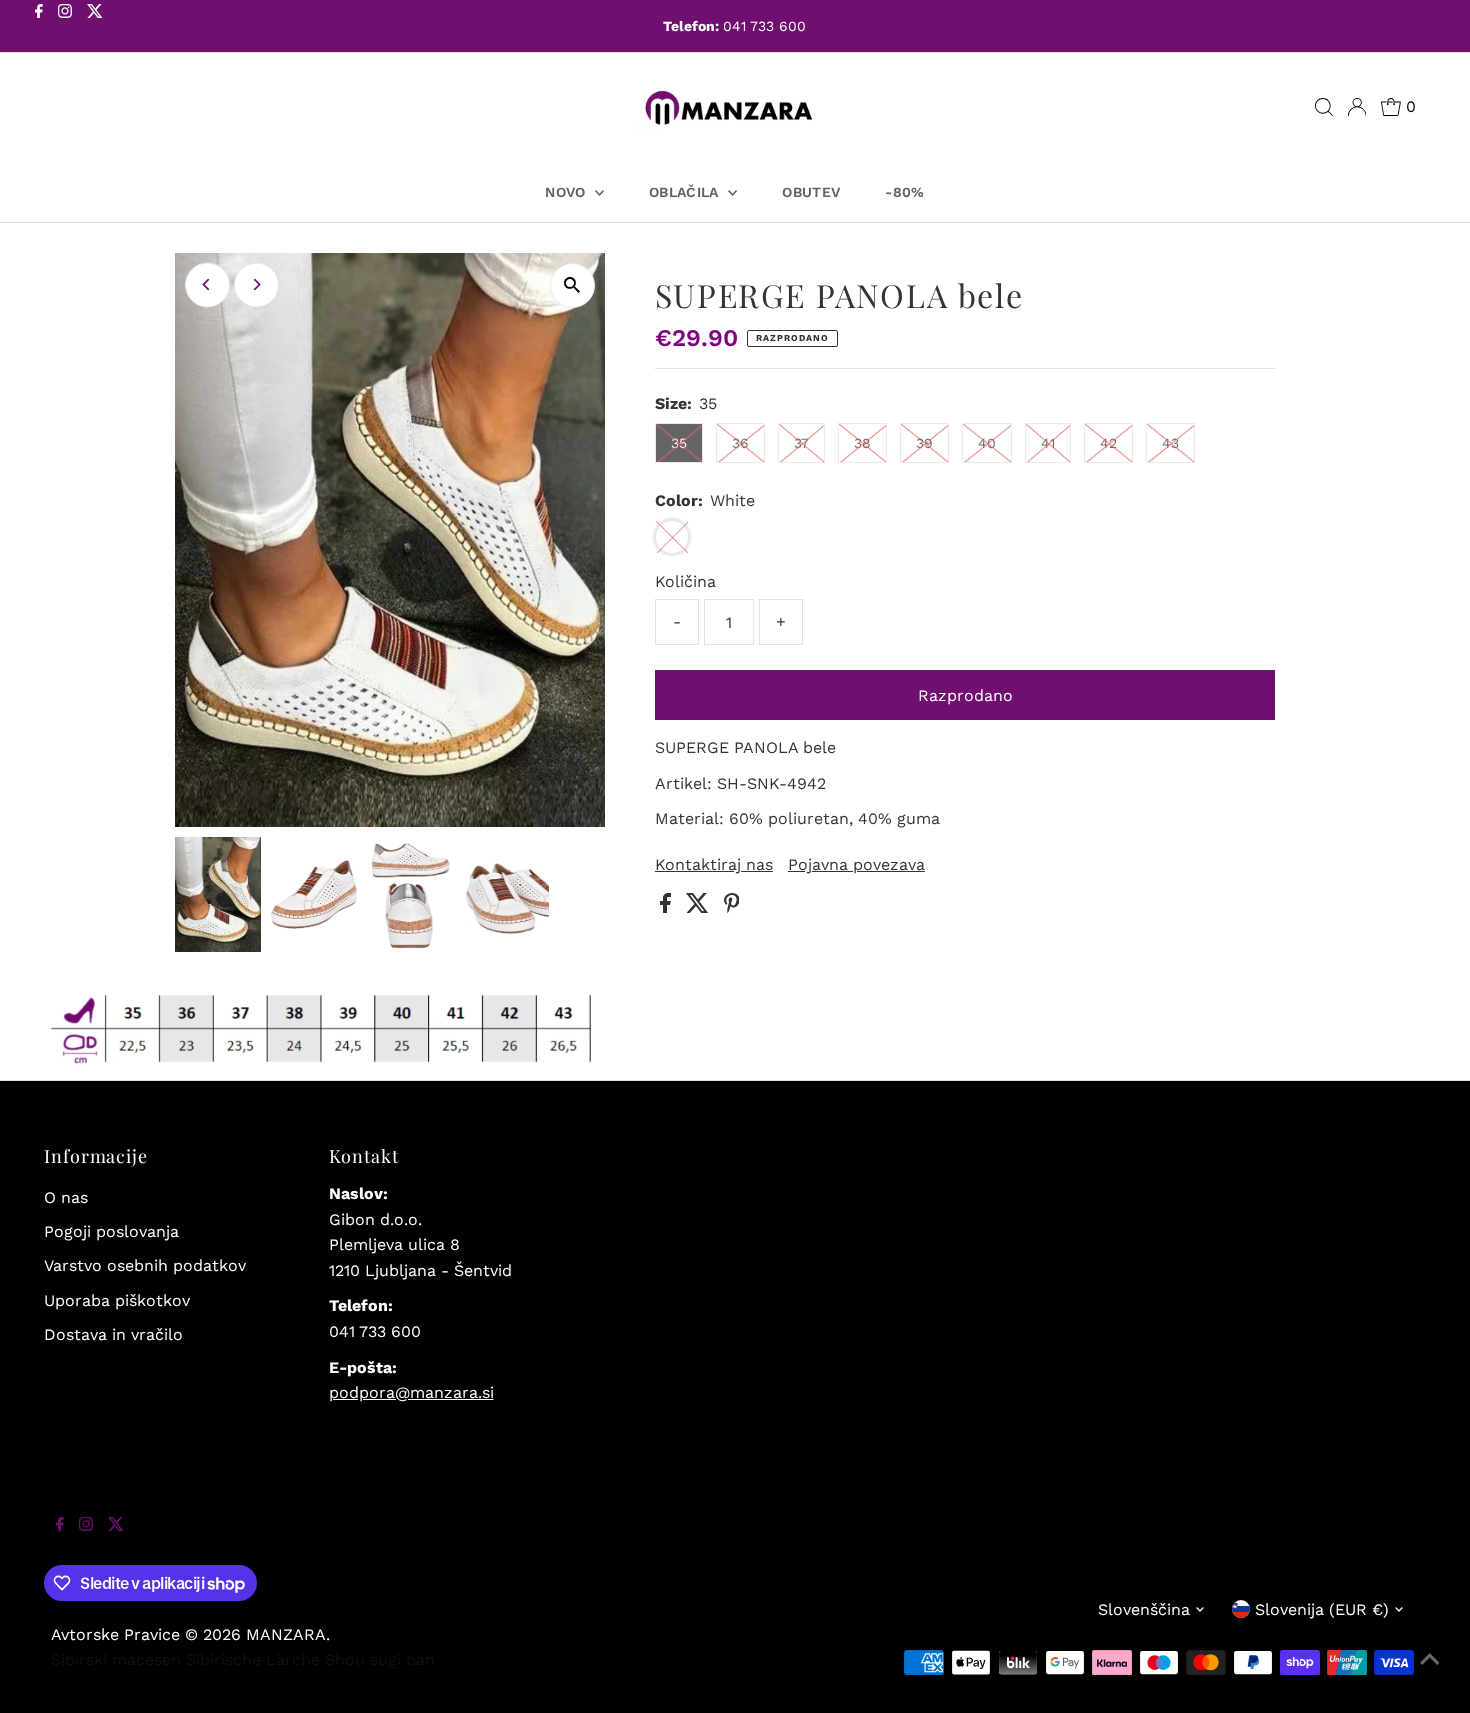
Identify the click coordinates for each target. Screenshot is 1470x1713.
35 (679, 443)
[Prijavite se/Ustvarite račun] (1357, 107)
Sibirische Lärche (253, 1659)
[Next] (256, 284)
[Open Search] (1324, 107)
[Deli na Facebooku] (668, 907)
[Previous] (207, 284)
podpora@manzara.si (411, 1392)
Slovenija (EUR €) (1322, 1609)
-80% (904, 192)
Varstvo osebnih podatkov (145, 1265)
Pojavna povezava (856, 865)
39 (924, 443)
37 (801, 443)
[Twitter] (95, 28)
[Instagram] (65, 28)
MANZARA (286, 1634)
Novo (567, 192)
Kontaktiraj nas (714, 865)
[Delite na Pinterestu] (732, 907)
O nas (66, 1197)
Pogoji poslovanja (111, 1231)
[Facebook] (39, 28)
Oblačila (686, 192)
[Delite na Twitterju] (700, 907)
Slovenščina (1144, 1609)
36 (740, 443)
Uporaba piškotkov (117, 1300)
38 (862, 443)
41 (1048, 443)
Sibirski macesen (116, 1659)
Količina (685, 581)
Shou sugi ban (380, 1659)
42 (1108, 443)
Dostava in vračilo (113, 1334)
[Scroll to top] (1430, 1673)
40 (987, 443)
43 (1170, 443)
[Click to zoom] (572, 285)
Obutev (811, 192)
